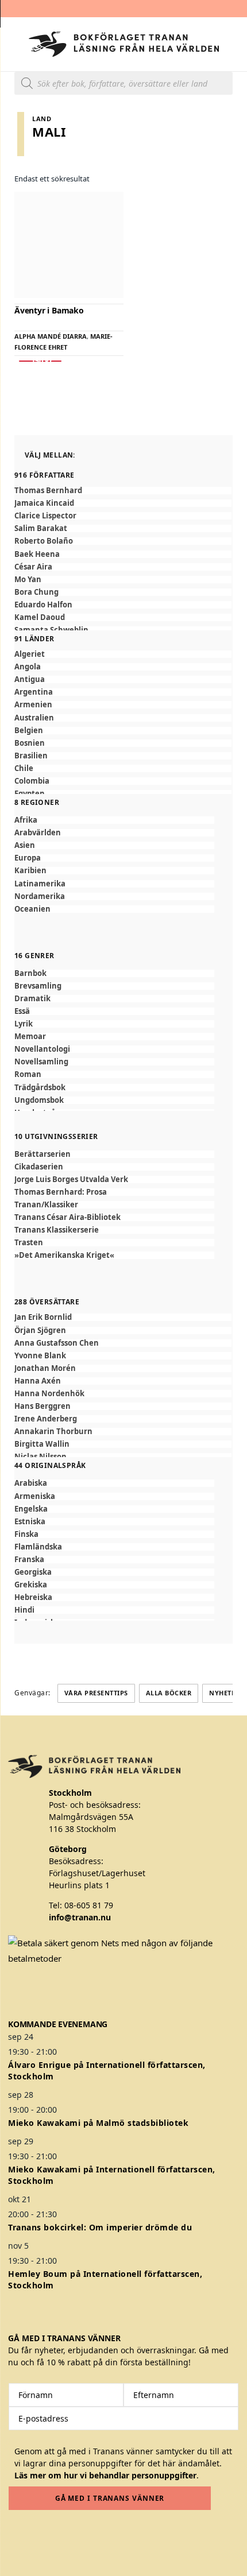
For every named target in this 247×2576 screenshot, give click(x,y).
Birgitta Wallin (42, 1444)
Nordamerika (40, 896)
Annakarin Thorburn (53, 1432)
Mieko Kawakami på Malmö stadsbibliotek (98, 2123)
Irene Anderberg (46, 1419)
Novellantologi (42, 1049)
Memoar (30, 1037)
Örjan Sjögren (40, 1330)
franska (29, 1560)
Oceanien (32, 909)
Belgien (29, 731)
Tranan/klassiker (46, 1205)
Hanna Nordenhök (49, 1394)
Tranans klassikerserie (57, 1230)
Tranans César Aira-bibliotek (67, 1217)
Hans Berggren (43, 1406)
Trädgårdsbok (40, 1088)
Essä (22, 1011)
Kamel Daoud (40, 617)
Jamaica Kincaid (44, 503)
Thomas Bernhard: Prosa (61, 1192)
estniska (30, 1522)
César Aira (33, 567)
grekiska (31, 1585)
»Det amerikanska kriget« (64, 1255)
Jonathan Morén (45, 1368)
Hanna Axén (38, 1381)
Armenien (33, 705)
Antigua (30, 679)
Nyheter (224, 1693)
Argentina (34, 692)
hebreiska (33, 1597)
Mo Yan (28, 580)
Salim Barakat (41, 528)
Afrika (26, 820)
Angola (28, 667)
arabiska (31, 1483)
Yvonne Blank (40, 1356)
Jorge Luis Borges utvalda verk (71, 1179)
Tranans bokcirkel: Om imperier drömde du (100, 2227)
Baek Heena (37, 554)
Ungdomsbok (39, 1100)
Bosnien (30, 743)
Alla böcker (169, 1693)
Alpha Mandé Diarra (51, 336)
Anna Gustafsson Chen (57, 1343)
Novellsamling (41, 1062)
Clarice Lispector (45, 516)
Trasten (29, 1243)
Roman (28, 1074)
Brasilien (31, 756)
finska (26, 1534)
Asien (25, 845)
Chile (24, 768)
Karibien (30, 871)
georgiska (33, 1572)
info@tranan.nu (80, 1917)
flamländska (38, 1547)
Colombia (32, 781)
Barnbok (30, 973)
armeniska (35, 1496)
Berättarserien (43, 1154)
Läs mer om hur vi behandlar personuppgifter (105, 2475)
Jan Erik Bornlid (43, 1317)
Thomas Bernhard (48, 491)
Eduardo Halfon (43, 605)
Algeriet (30, 654)
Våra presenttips (96, 1693)
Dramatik (32, 999)
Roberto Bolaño (44, 541)
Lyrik (24, 1024)
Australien (34, 718)
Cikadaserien (39, 1167)
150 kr (40, 361)
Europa (28, 858)
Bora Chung (36, 592)
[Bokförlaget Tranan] (124, 44)
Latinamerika (40, 884)
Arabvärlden (38, 833)
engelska (31, 1509)
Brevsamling (38, 986)
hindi (24, 1610)
